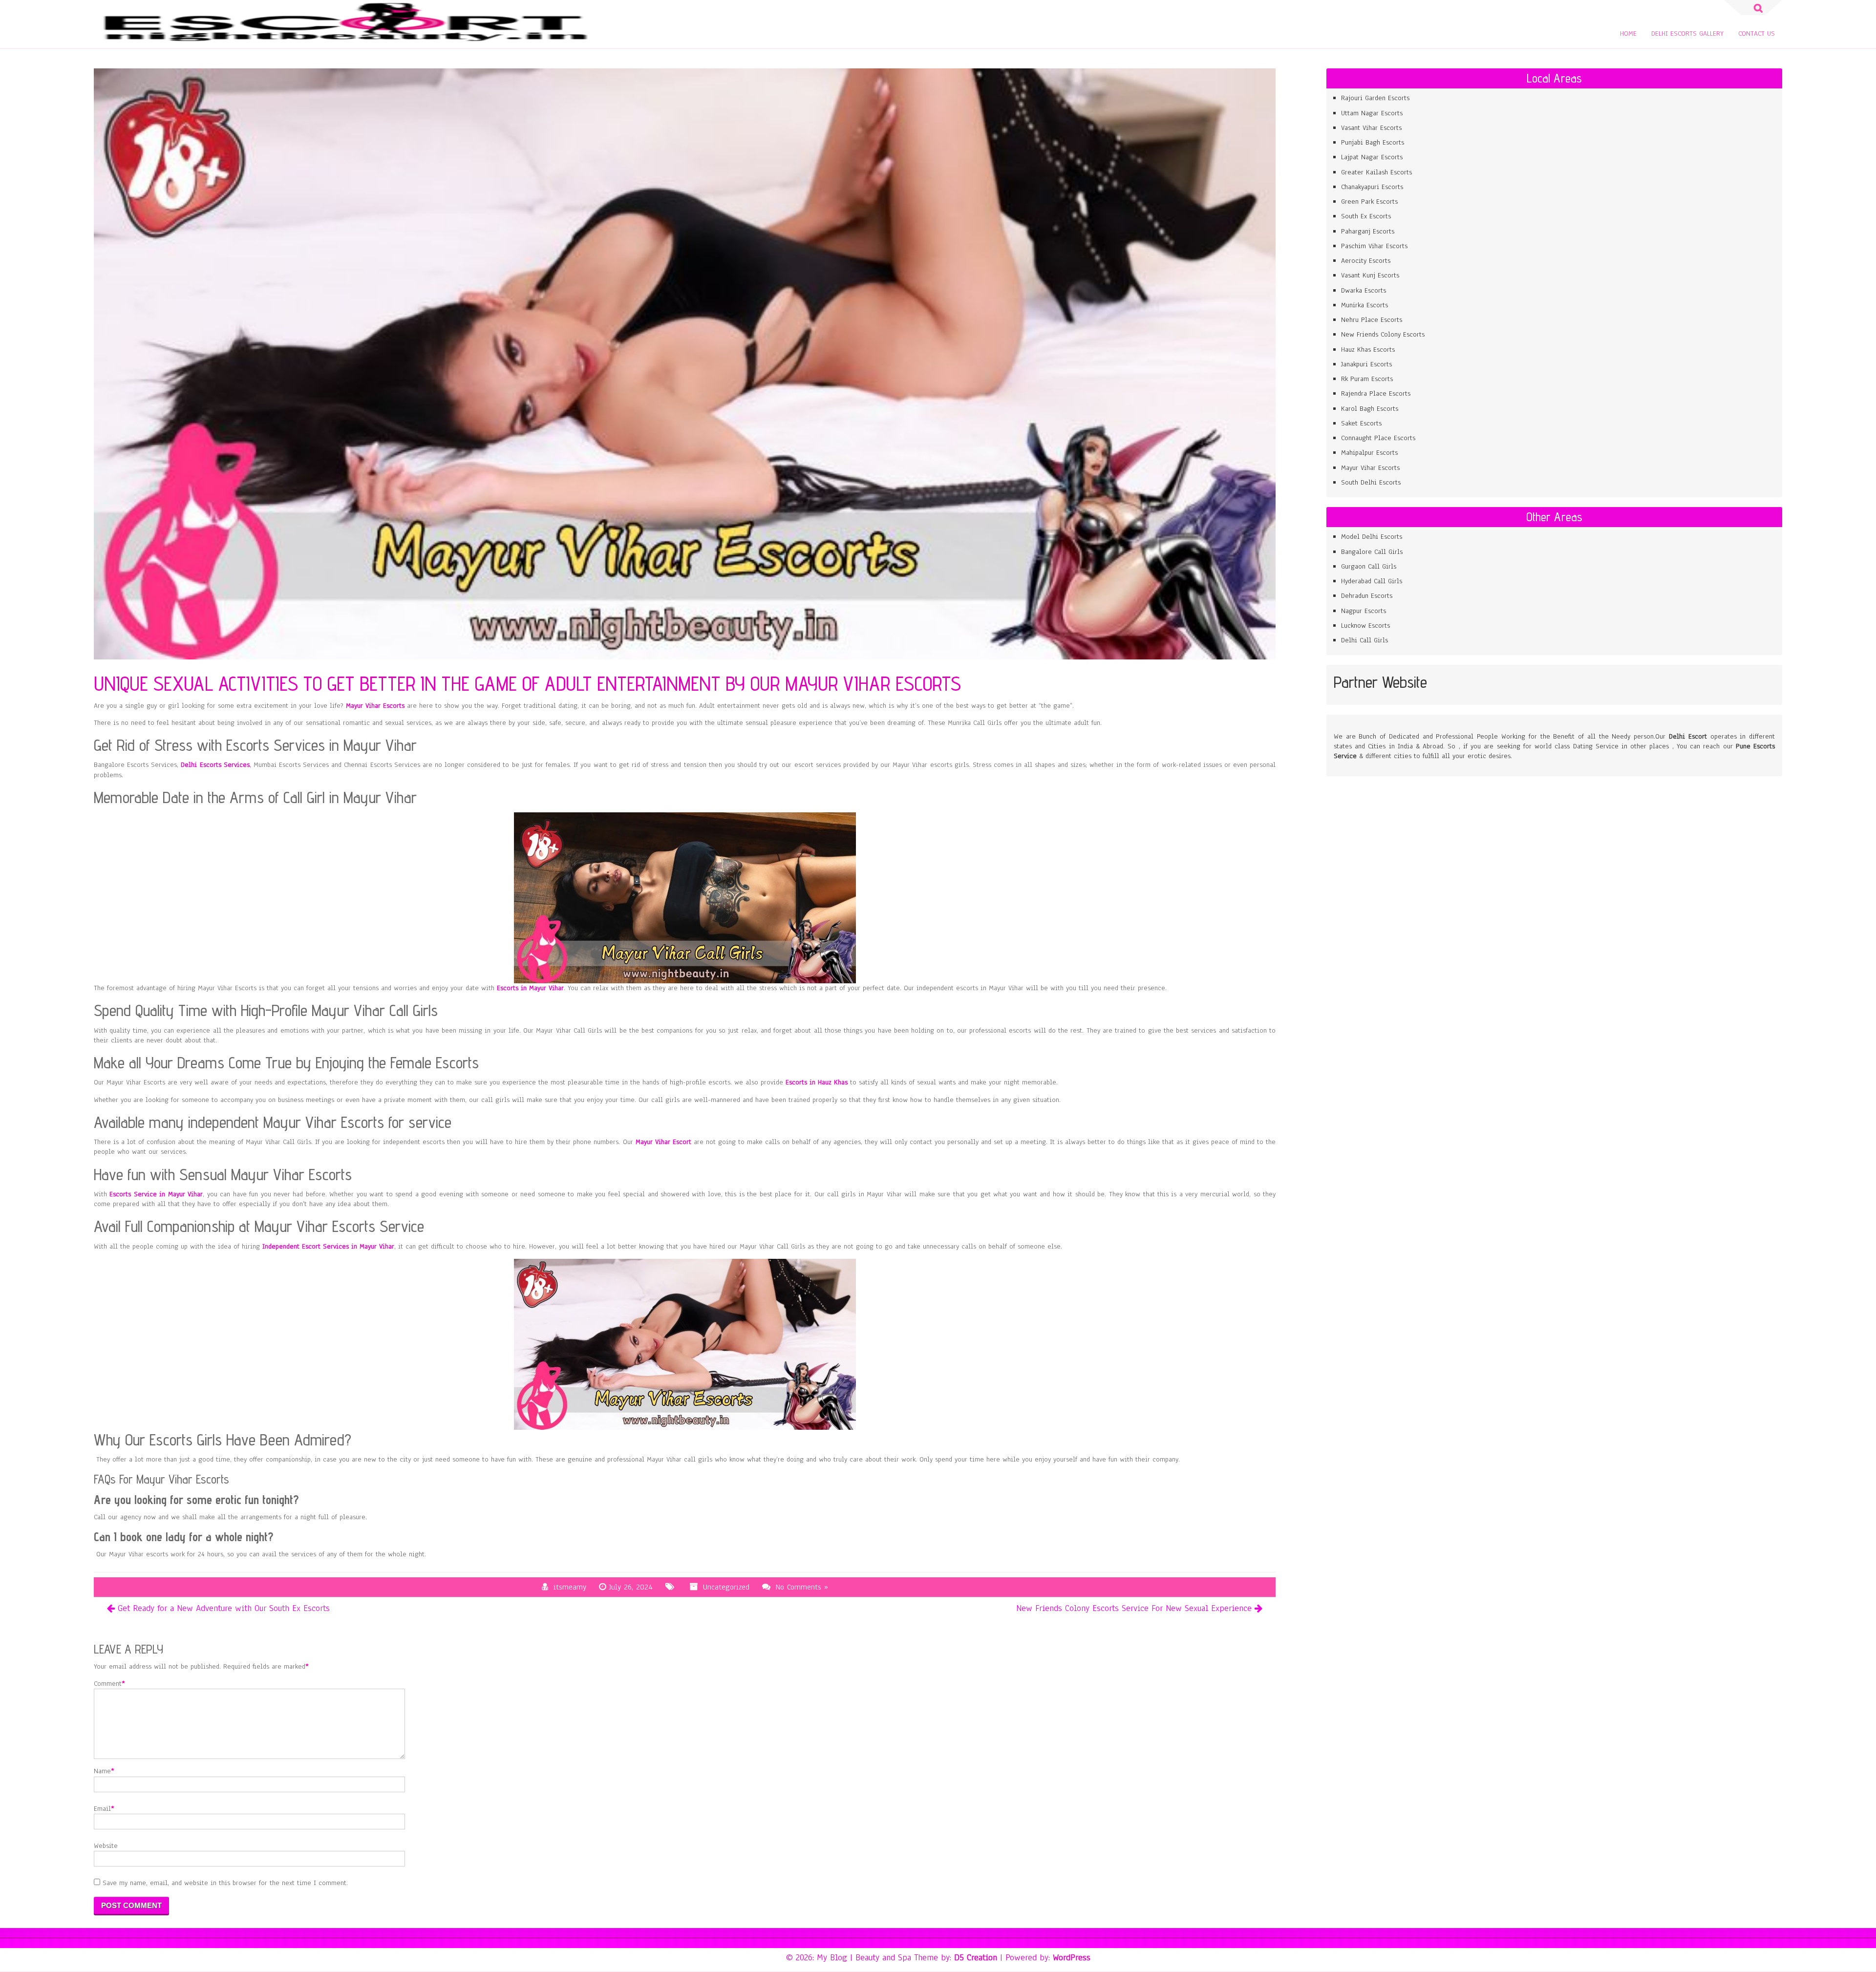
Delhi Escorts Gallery (1687, 33)
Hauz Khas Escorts (1368, 350)
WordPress (1072, 1957)
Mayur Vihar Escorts (375, 706)
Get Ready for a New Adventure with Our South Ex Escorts (224, 1608)
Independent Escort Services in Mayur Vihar (328, 1246)
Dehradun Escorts (1367, 596)
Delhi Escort (1688, 736)
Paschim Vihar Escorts (1374, 246)
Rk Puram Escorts (1367, 379)
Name (102, 1771)
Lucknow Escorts (1365, 626)
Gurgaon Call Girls (1369, 566)
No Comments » (802, 1587)
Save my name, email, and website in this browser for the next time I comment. (225, 1883)
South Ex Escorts (1366, 216)
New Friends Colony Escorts (1383, 334)
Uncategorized (726, 1587)
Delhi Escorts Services (215, 765)
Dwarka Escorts (1364, 290)
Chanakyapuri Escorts (1372, 187)
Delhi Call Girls (1364, 640)
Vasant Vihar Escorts (1373, 128)
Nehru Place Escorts (1372, 320)
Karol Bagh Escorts (1370, 409)
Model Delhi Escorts (1372, 537)
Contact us (1757, 33)
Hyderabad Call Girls (1372, 581)
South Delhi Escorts (1371, 482)
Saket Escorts (1361, 423)
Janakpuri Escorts (1366, 364)
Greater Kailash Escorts (1376, 172)
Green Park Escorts (1369, 201)
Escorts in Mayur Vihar (530, 988)
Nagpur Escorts (1365, 611)
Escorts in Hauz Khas (817, 1082)
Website (106, 1846)
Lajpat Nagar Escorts (1372, 157)
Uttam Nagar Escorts (1373, 113)
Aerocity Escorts (1366, 261)
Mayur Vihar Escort (663, 1142)
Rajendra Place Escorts (1376, 393)
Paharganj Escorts (1368, 231)
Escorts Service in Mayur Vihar (156, 1194)
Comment (108, 1684)
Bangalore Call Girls (1372, 552)
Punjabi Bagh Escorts (1373, 142)
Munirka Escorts (1364, 305)
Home (1628, 33)
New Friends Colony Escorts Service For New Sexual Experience (1134, 1608)
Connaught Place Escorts (1378, 438)
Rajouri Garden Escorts (1375, 98)
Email (102, 1809)
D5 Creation (976, 1957)
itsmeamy (570, 1587)
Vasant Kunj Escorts (1370, 275)
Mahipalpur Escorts (1369, 453)
